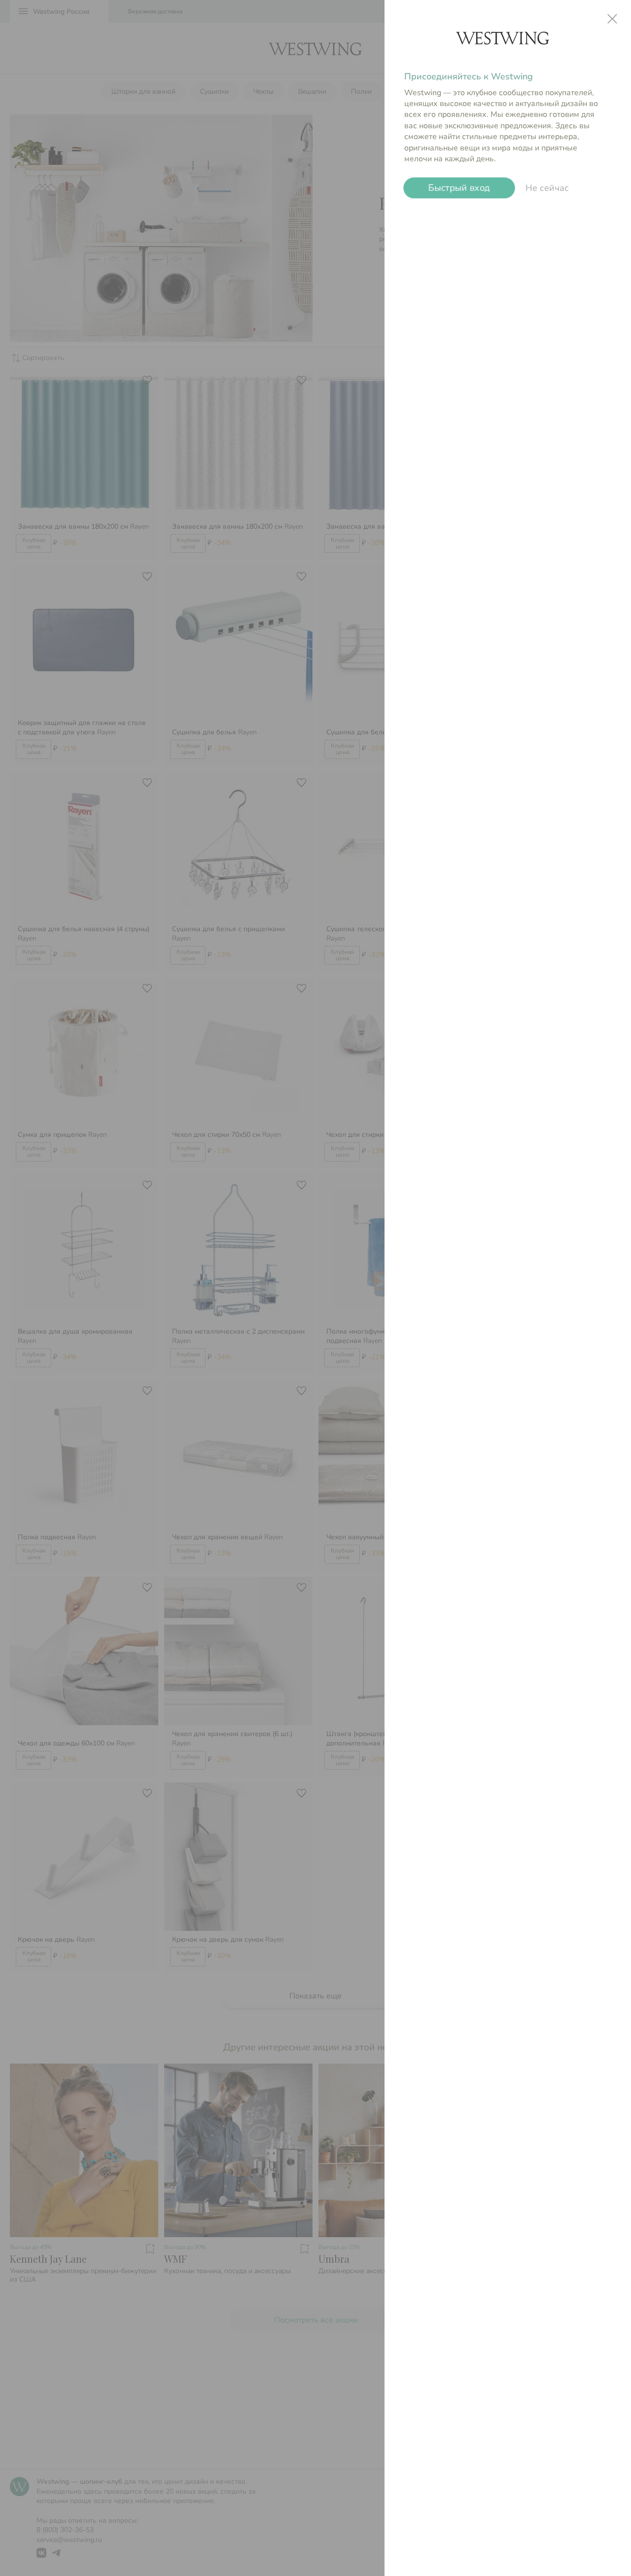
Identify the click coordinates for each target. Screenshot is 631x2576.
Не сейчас (547, 188)
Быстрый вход (459, 188)
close (612, 19)
